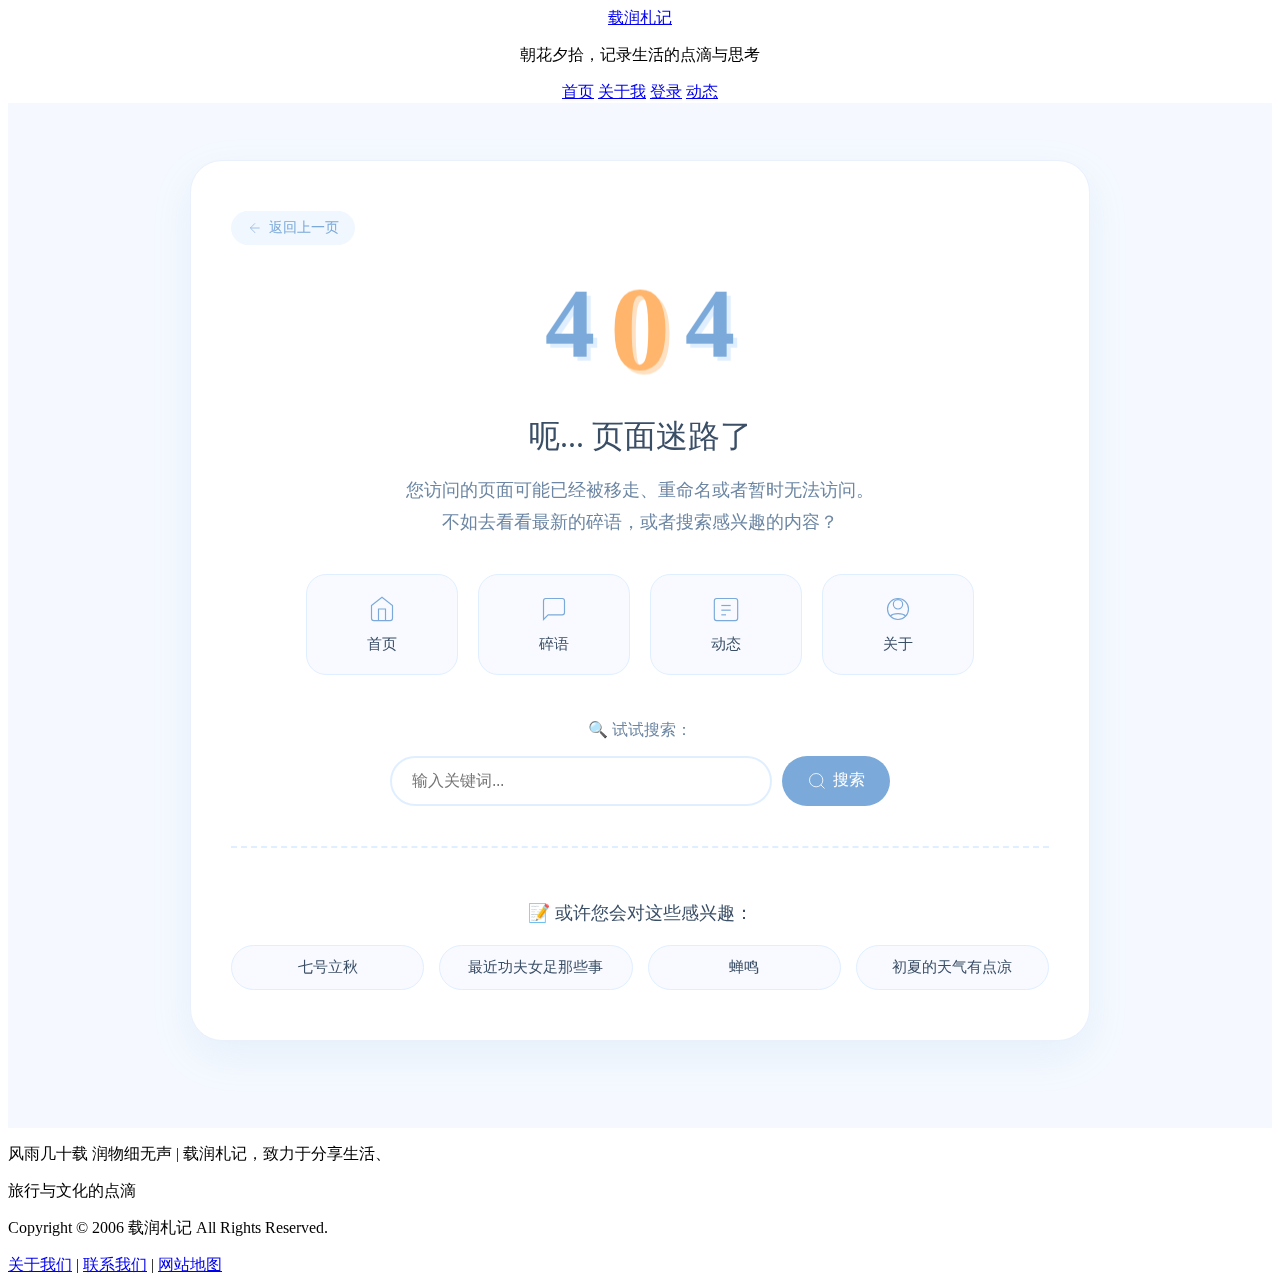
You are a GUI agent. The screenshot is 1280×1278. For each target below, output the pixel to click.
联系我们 (115, 1264)
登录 (666, 91)
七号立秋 (328, 967)
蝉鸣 (744, 967)
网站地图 (190, 1264)
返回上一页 (304, 227)
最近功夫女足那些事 (535, 967)
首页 (578, 91)
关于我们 (40, 1264)
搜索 (849, 779)
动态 (702, 91)
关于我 (622, 91)
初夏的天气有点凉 (952, 967)
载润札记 (640, 17)
